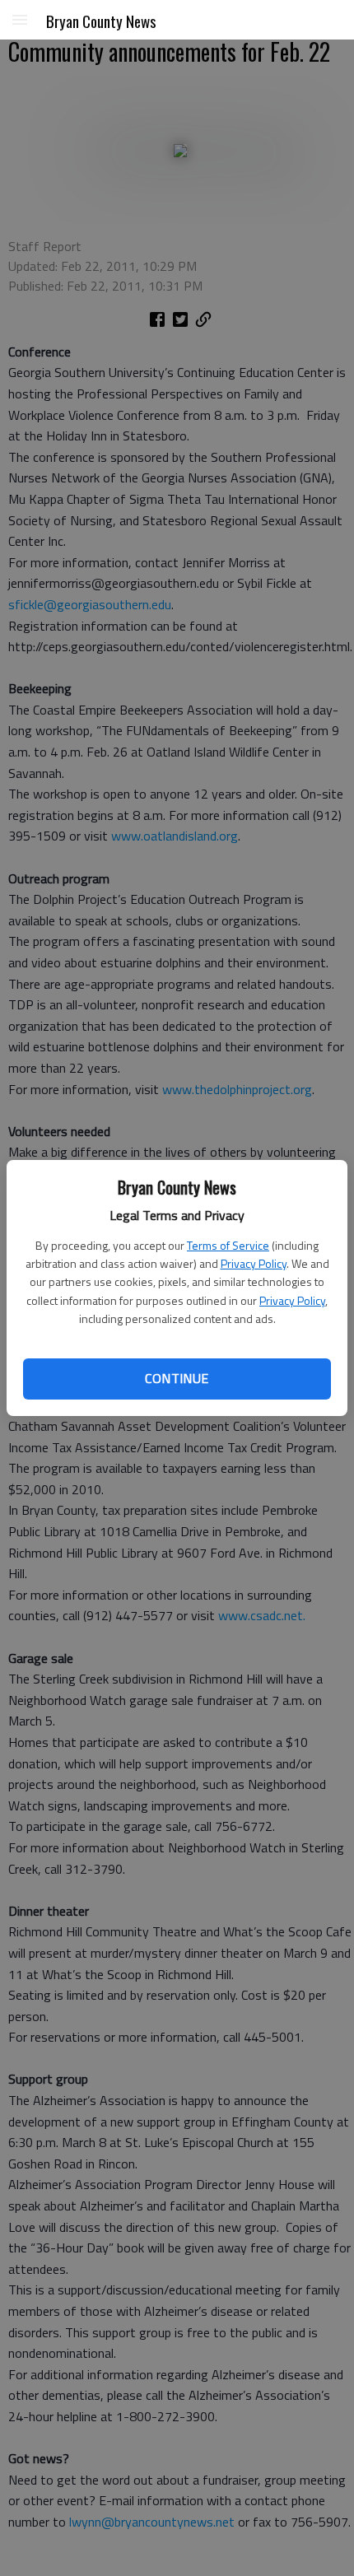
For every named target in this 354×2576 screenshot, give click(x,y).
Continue (177, 1378)
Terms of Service (228, 1245)
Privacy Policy (254, 1263)
